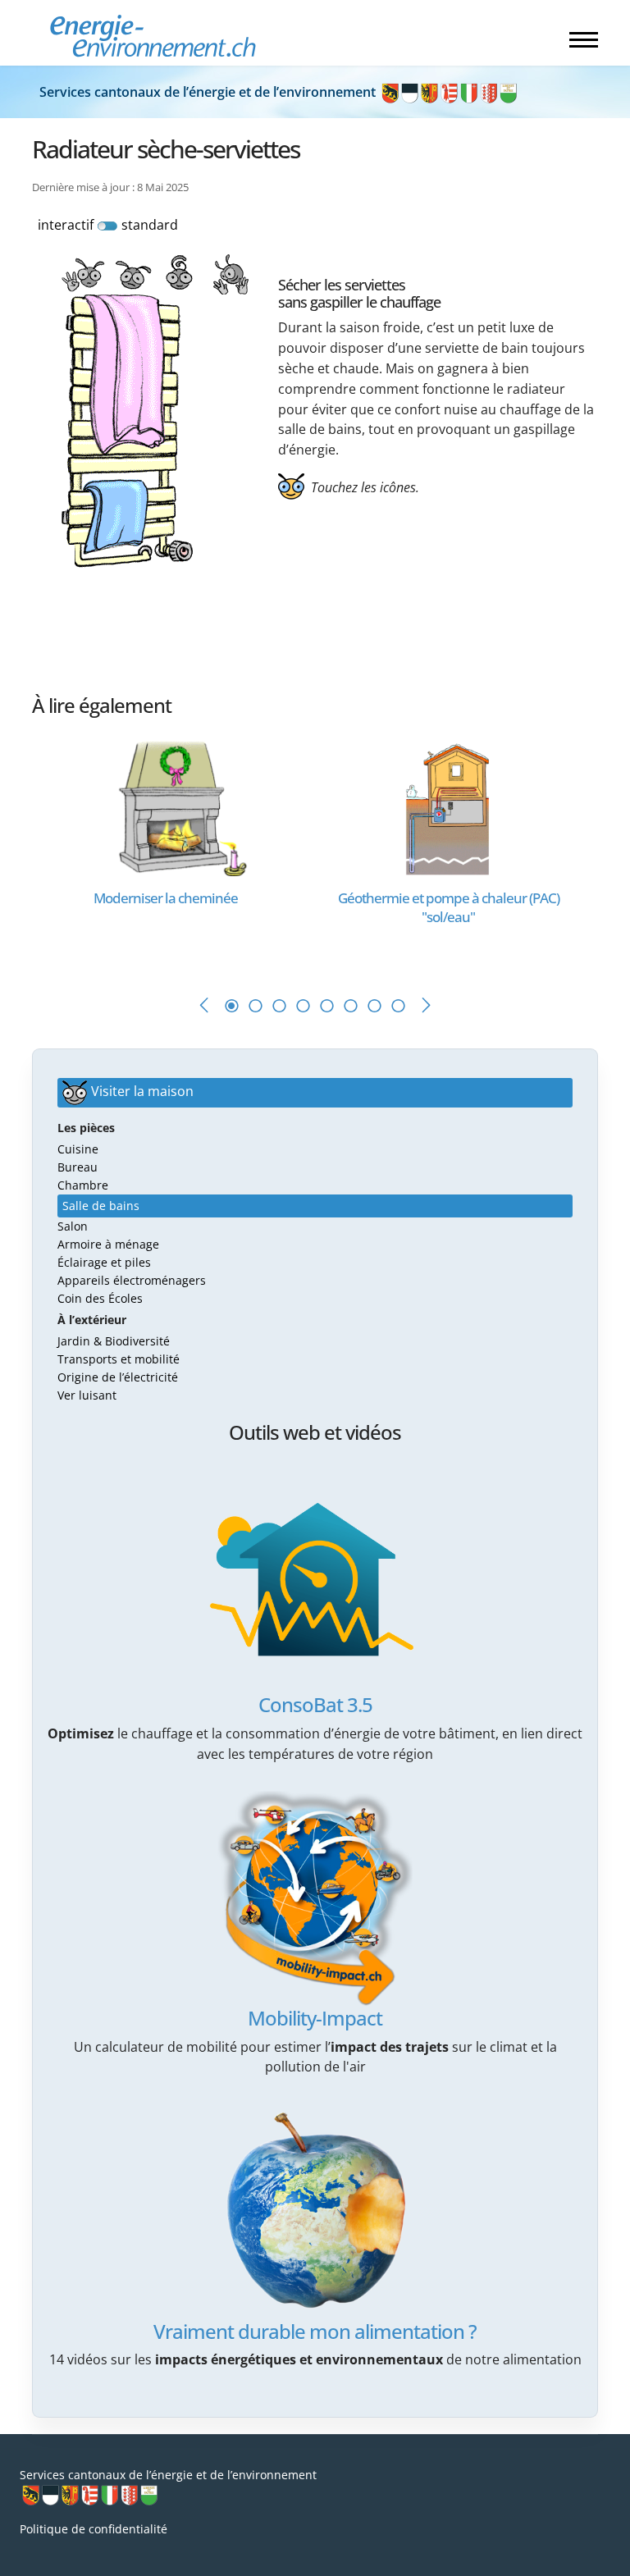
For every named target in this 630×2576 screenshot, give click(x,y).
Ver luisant (87, 1395)
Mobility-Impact (315, 2018)
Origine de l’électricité (118, 1377)
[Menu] (584, 39)
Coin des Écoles (100, 1298)
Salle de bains (101, 1206)
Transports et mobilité (119, 1359)
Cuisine (78, 1149)
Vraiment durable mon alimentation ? (315, 2331)
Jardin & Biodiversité (114, 1341)
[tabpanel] (173, 851)
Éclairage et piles (104, 1262)
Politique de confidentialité (94, 2529)
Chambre (83, 1185)
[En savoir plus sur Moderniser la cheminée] (165, 807)
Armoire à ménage (108, 1244)
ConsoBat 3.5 (315, 1704)
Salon (73, 1226)
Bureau (78, 1167)
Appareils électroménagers (132, 1280)
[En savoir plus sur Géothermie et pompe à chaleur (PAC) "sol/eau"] (448, 807)
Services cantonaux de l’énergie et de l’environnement (209, 92)
